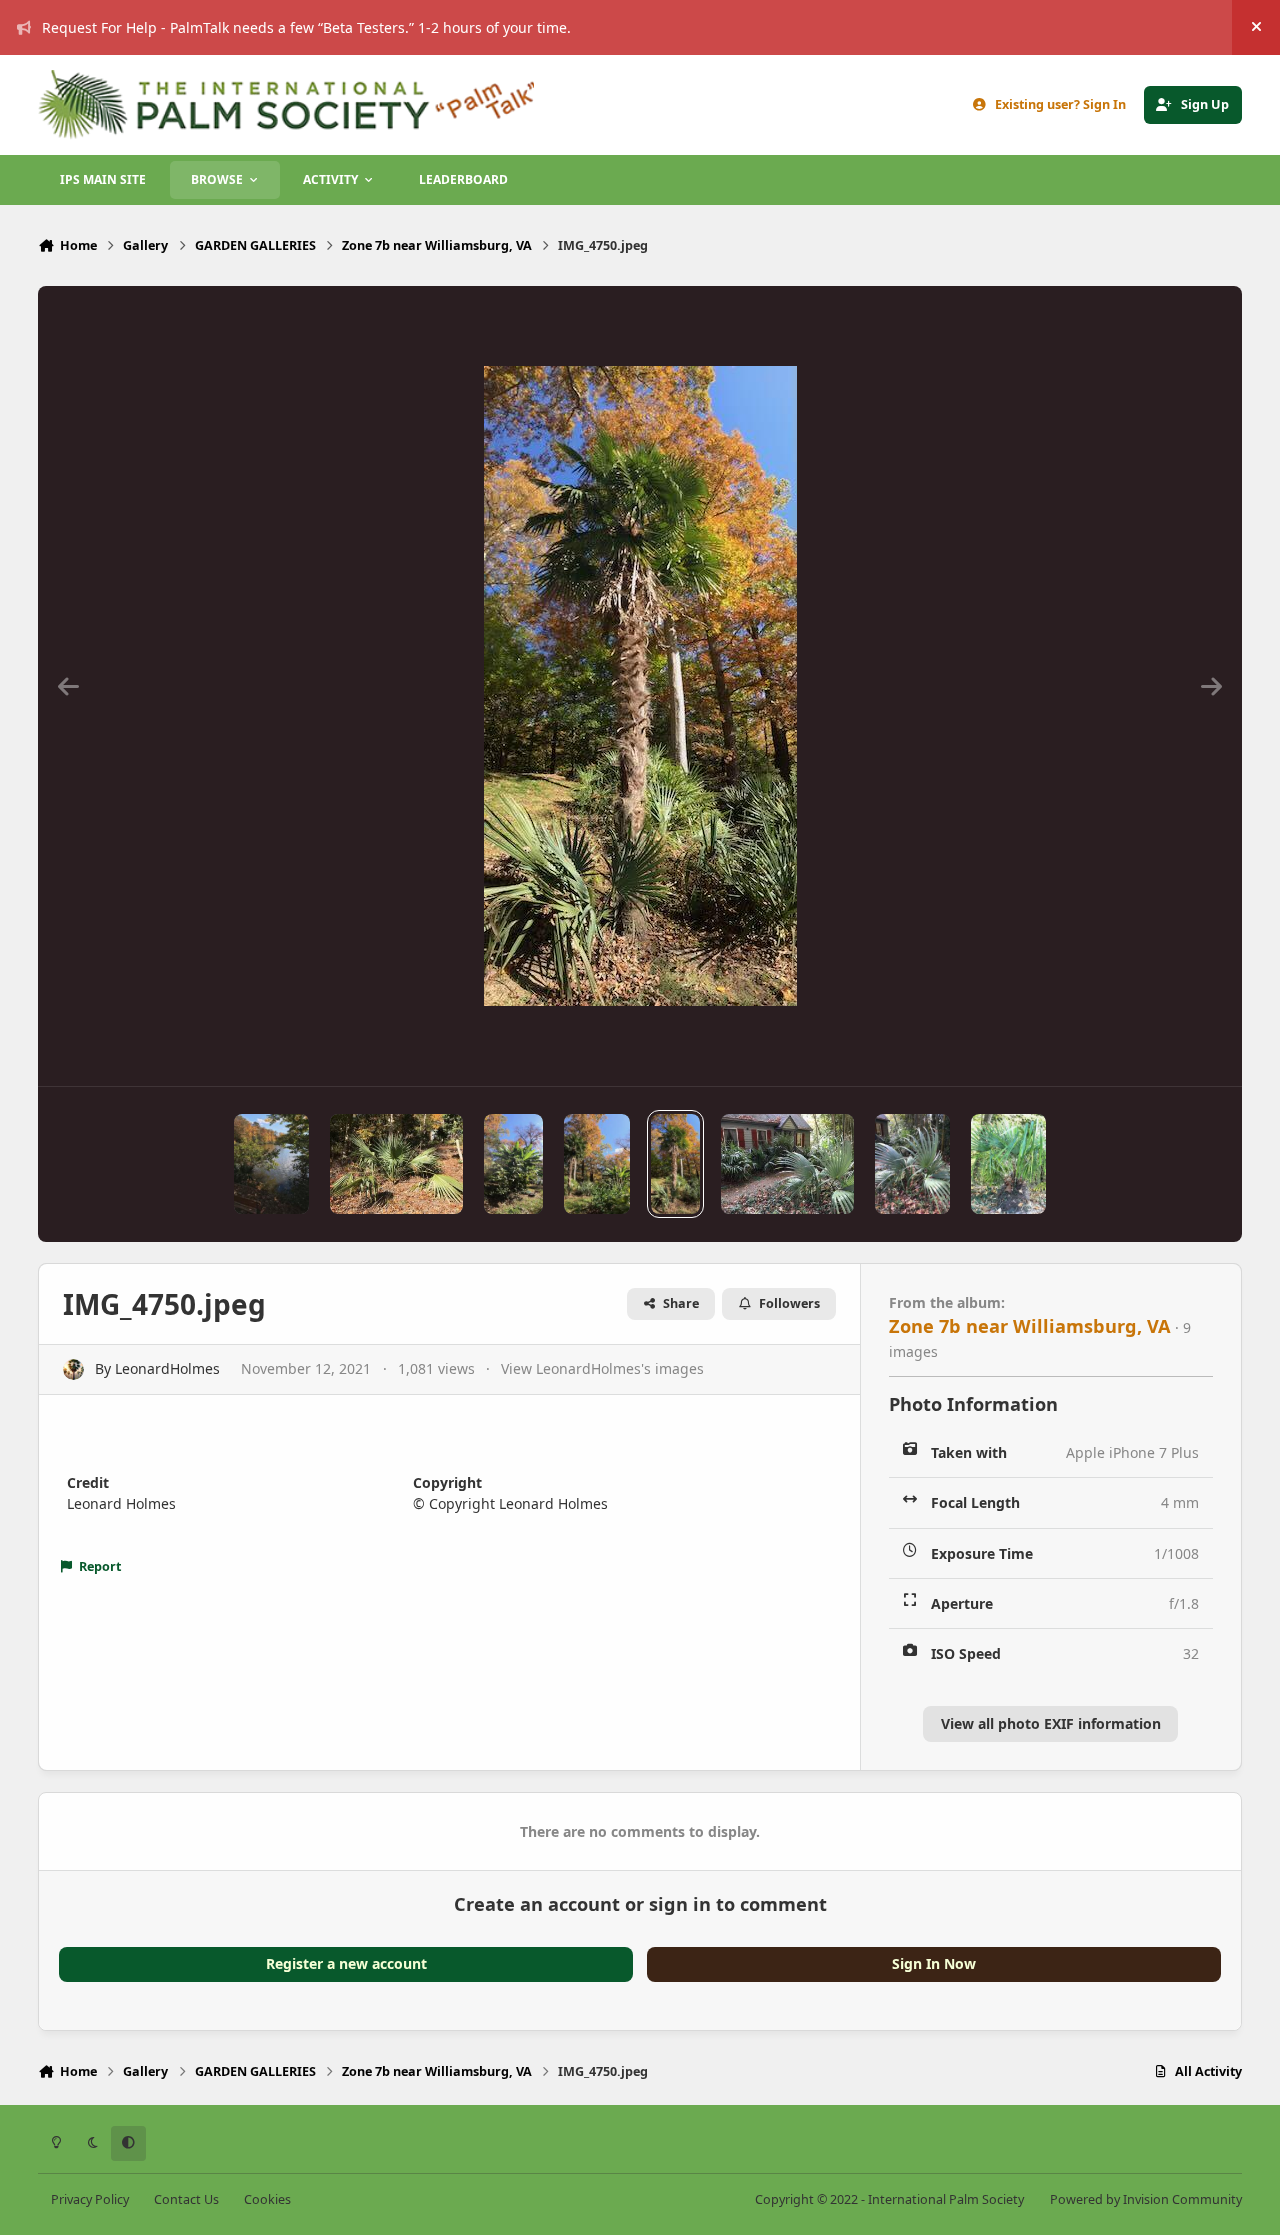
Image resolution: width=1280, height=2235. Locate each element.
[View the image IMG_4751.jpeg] (597, 1164)
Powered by (1146, 2199)
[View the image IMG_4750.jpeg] (675, 1164)
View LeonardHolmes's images (602, 1368)
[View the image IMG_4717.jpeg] (1008, 1164)
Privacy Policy (90, 2199)
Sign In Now (934, 1963)
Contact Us (186, 2199)
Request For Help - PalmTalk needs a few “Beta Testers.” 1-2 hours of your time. (306, 27)
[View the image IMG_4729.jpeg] (787, 1164)
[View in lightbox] (640, 686)
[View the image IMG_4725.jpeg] (912, 1164)
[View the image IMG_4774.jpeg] (271, 1164)
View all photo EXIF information (1051, 1723)
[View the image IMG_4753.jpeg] (513, 1164)
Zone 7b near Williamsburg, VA (1030, 1326)
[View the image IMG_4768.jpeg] (396, 1164)
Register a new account (346, 1963)
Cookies (267, 2199)
